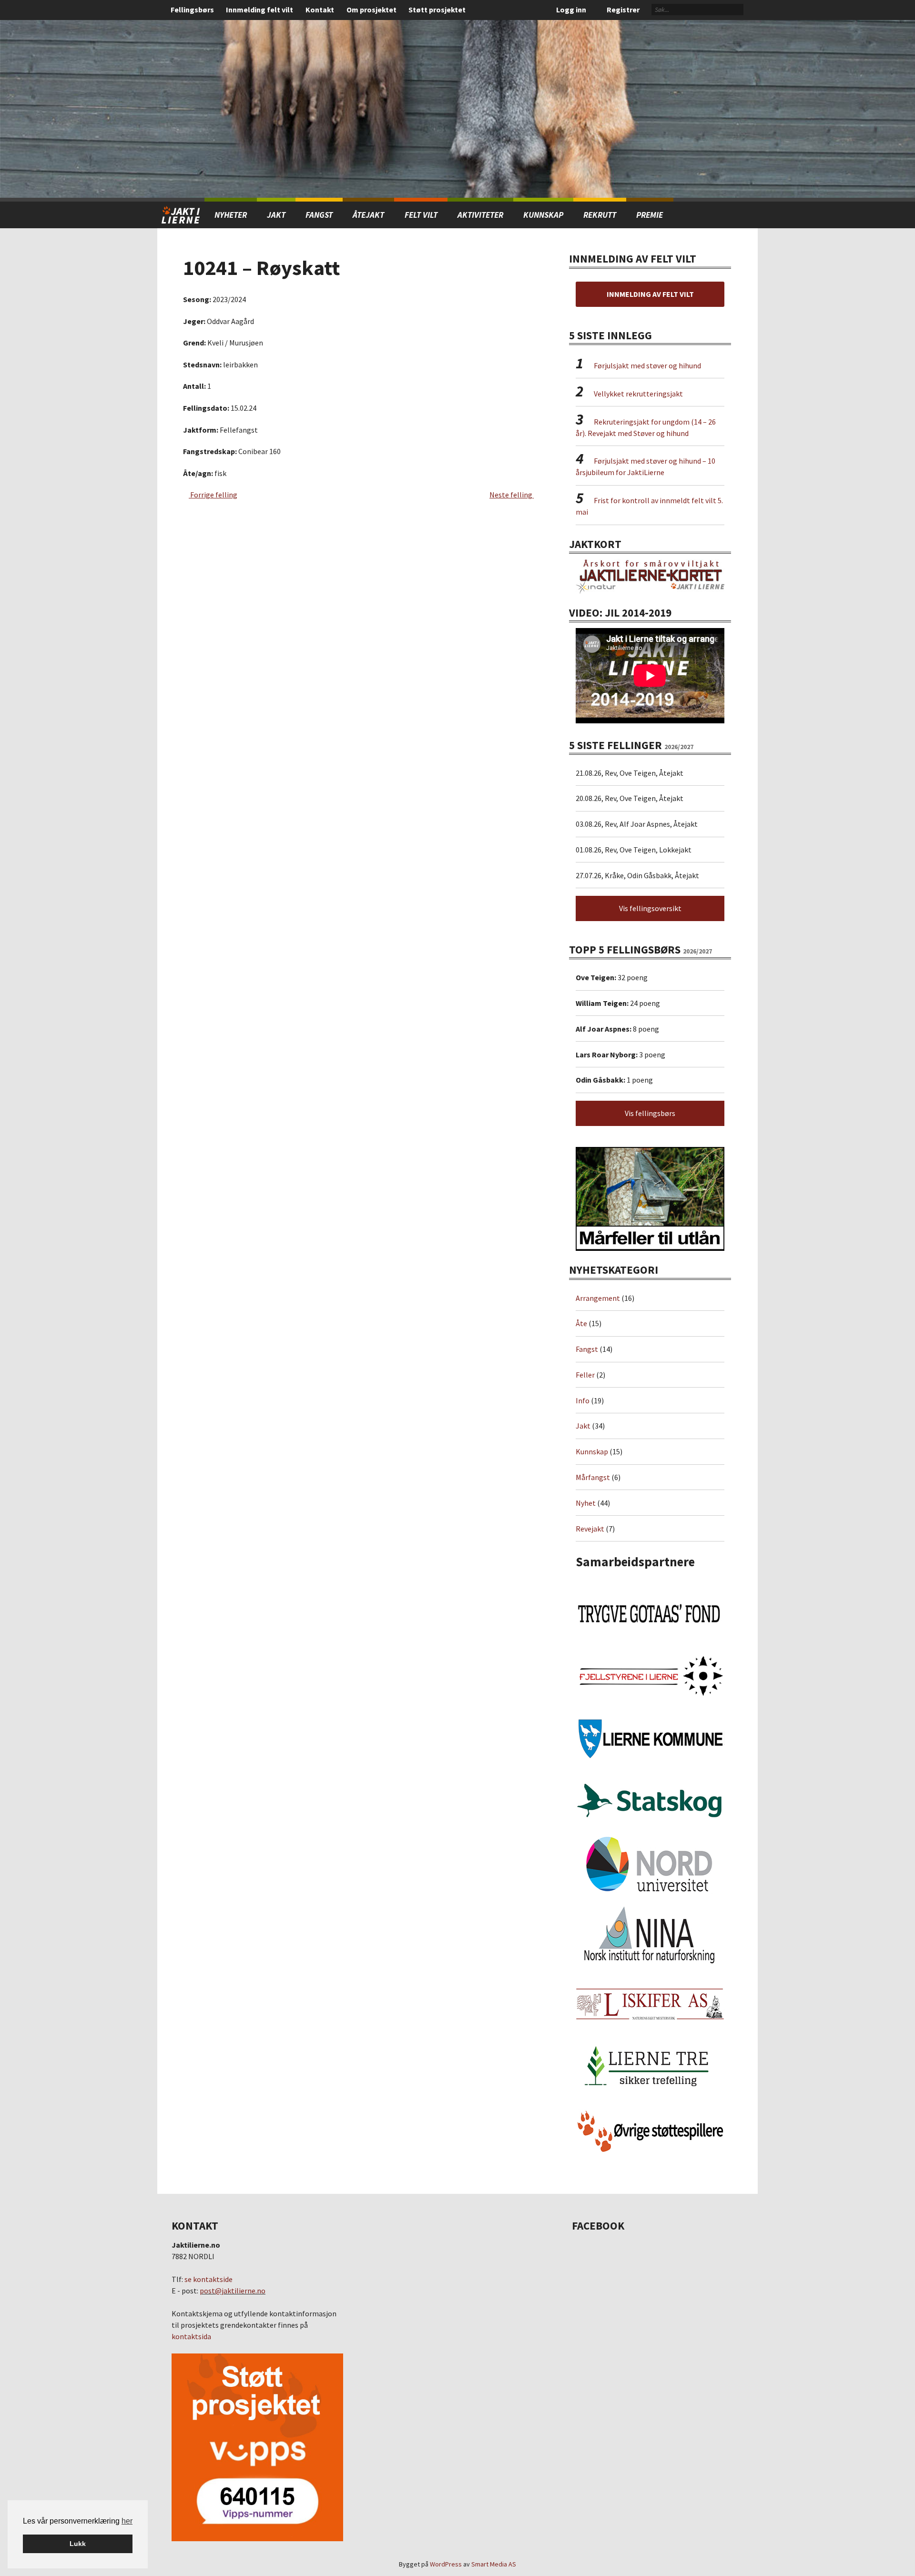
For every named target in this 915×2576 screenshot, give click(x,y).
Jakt (583, 1426)
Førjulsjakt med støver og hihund (647, 365)
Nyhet (586, 1503)
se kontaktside (208, 2279)
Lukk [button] (78, 2544)
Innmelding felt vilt (259, 10)
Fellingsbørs (192, 10)
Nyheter (231, 215)
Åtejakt (368, 215)
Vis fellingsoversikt (650, 908)
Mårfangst (593, 1477)
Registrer (623, 10)
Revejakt (590, 1529)
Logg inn (571, 10)
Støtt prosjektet (437, 10)
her (127, 2521)
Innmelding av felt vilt (650, 294)
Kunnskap (543, 215)
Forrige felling (213, 495)
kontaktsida (191, 2336)
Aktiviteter (480, 215)
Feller (585, 1375)
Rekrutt (600, 215)
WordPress (446, 2564)
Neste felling (512, 495)
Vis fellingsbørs (650, 1113)
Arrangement (598, 1298)
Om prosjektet (371, 10)
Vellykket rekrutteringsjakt (638, 394)
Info (583, 1400)
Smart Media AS (494, 2564)
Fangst (319, 215)
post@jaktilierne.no (233, 2291)
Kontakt (320, 10)
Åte (581, 1323)
